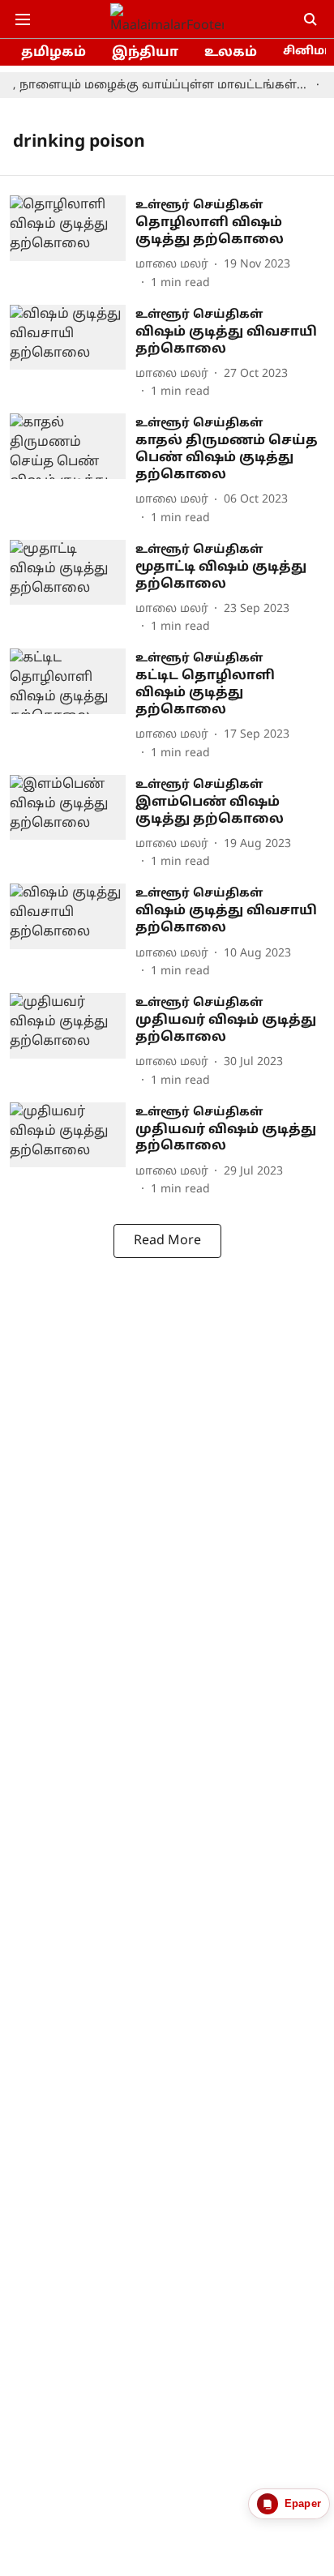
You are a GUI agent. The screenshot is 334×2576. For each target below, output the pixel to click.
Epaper (303, 2503)
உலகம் (231, 53)
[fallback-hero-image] (73, 244)
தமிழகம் (54, 53)
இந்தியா (145, 53)
